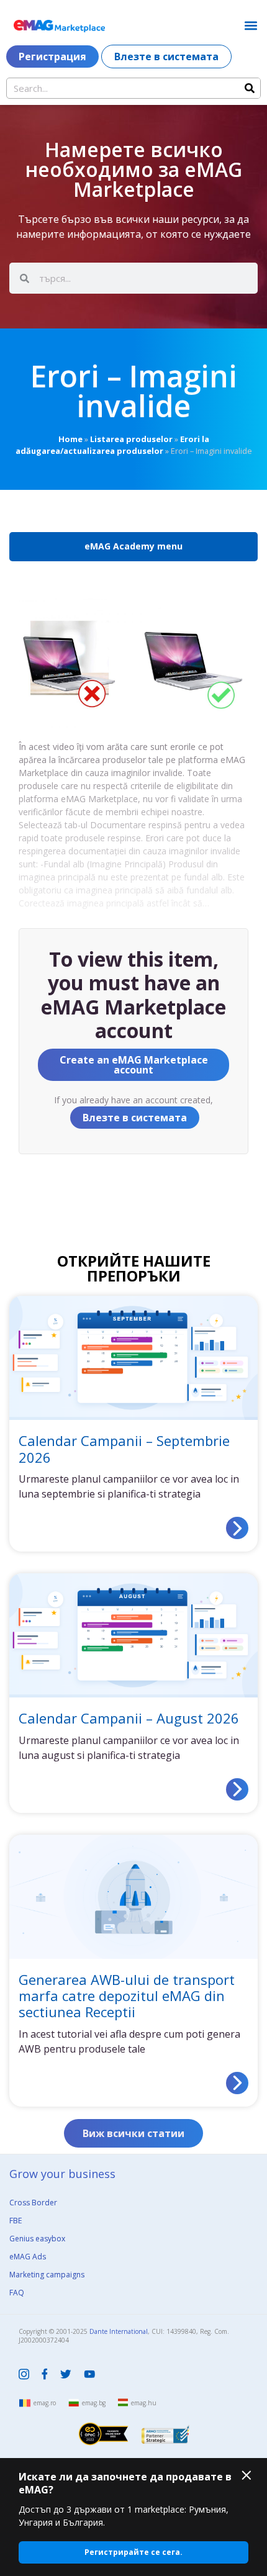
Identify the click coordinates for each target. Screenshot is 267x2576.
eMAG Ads (28, 2257)
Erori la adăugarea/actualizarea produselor (112, 445)
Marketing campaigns (47, 2275)
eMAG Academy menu (133, 546)
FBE (16, 2221)
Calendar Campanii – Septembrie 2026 (124, 1448)
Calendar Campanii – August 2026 (129, 1718)
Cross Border (33, 2203)
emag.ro (45, 2403)
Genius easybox (37, 2239)
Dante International (119, 2331)
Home (70, 439)
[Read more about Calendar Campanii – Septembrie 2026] (237, 1528)
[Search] (250, 88)
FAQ (17, 2293)
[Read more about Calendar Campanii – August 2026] (237, 1789)
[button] (251, 25)
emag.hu (144, 2403)
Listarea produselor (131, 439)
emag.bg (94, 2403)
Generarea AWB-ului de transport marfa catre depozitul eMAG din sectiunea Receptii (127, 1996)
